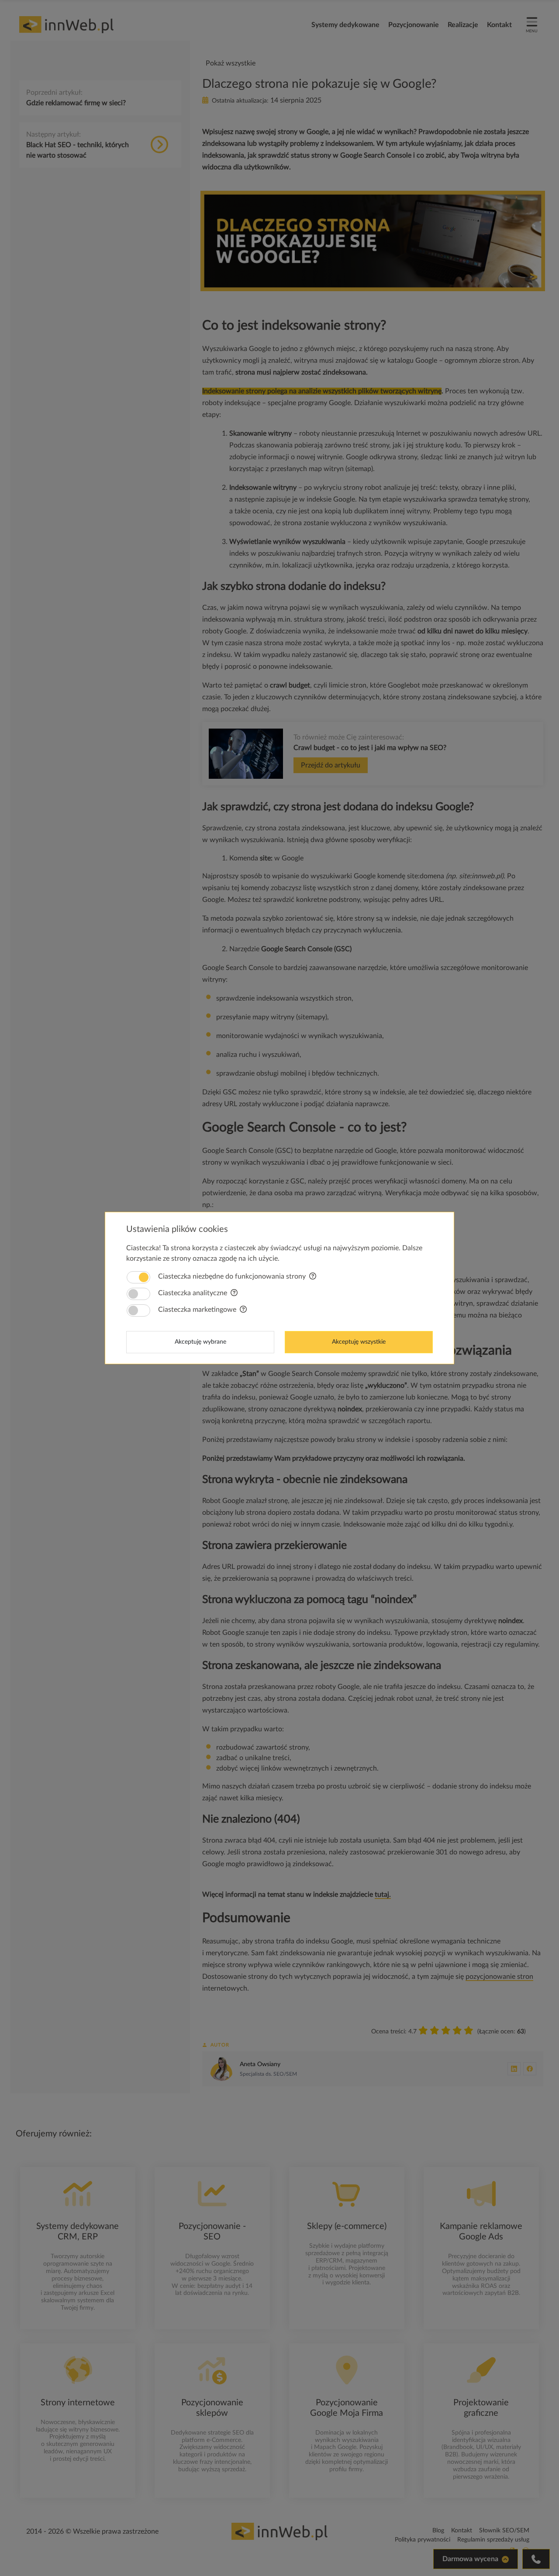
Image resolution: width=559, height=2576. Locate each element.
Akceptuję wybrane (200, 1342)
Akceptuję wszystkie (359, 1342)
